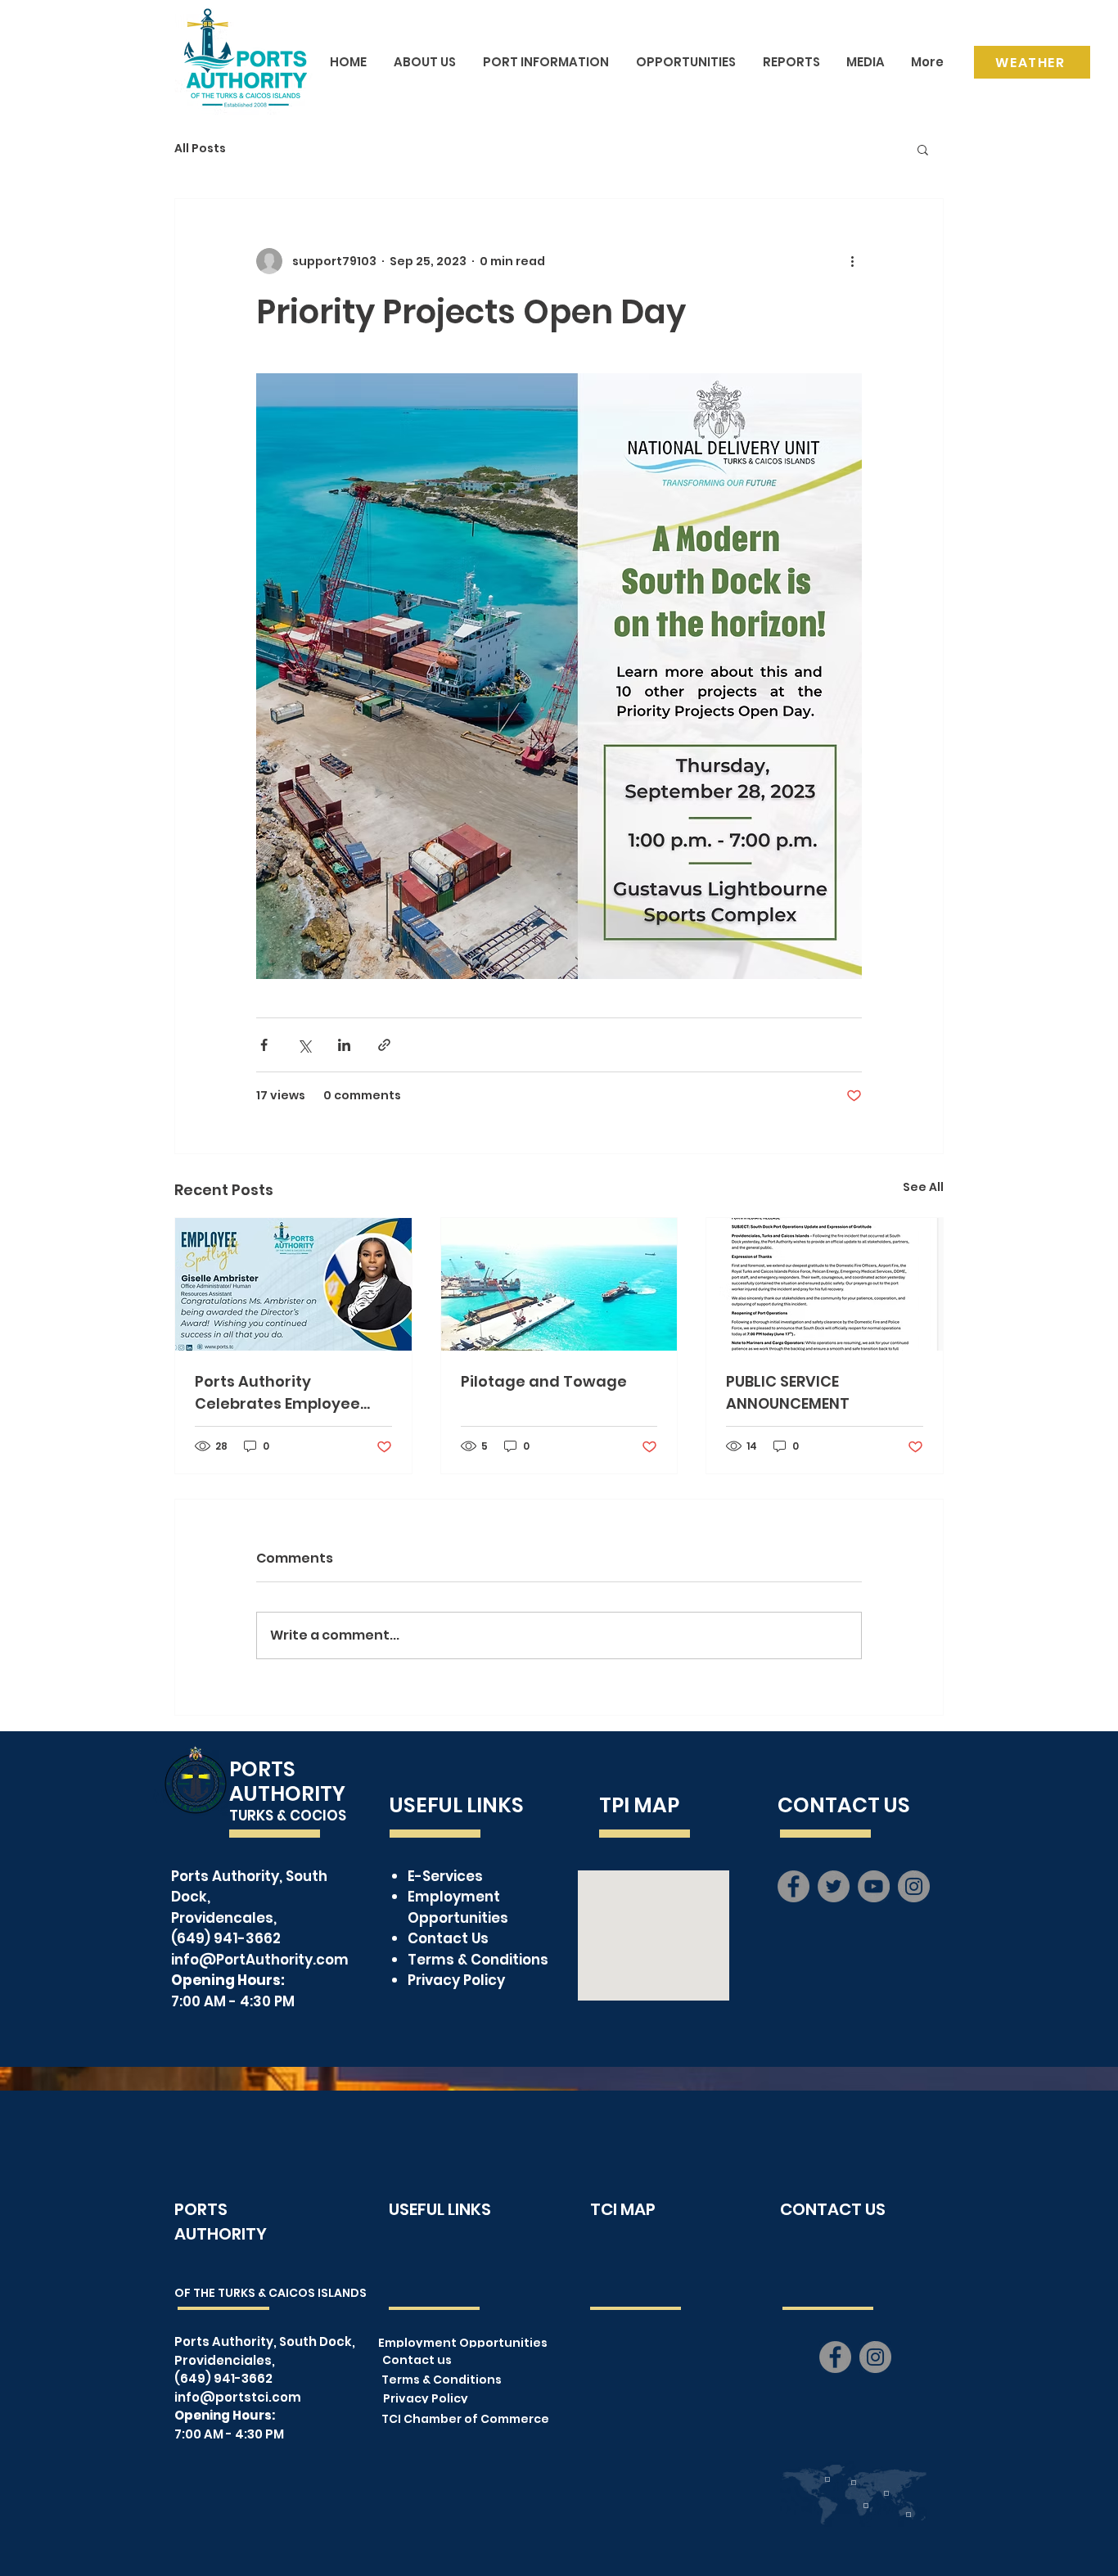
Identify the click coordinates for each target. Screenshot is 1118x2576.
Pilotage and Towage (544, 1381)
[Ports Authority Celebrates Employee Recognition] (293, 1284)
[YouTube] (874, 1886)
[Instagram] (914, 1886)
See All (923, 1187)
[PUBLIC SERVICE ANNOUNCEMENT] (825, 1284)
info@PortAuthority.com (260, 1960)
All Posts (200, 149)
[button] (923, 149)
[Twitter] (834, 1886)
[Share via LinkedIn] (344, 1045)
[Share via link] (384, 1045)
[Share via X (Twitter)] (304, 1045)
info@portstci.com (238, 2397)
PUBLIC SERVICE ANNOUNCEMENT (788, 1392)
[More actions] (852, 261)
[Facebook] (793, 1886)
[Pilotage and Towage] (559, 1284)
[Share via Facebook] (264, 1045)
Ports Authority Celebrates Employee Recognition (277, 1393)
